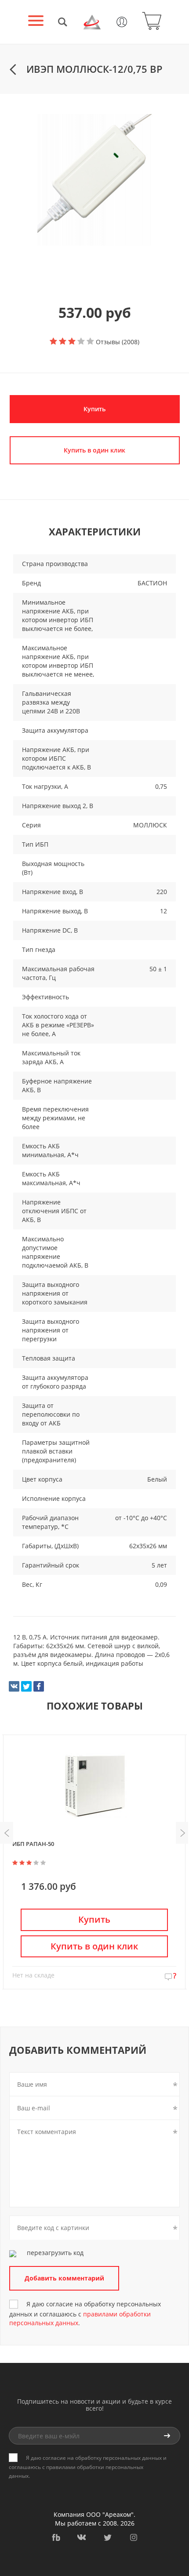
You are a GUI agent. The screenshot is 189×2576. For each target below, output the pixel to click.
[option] (94, 180)
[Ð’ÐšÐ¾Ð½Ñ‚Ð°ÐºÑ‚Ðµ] (14, 1686)
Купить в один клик (94, 1946)
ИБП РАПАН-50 (33, 1844)
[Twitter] (26, 1686)
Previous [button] (7, 1833)
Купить (94, 409)
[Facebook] (39, 1686)
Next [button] (182, 1833)
